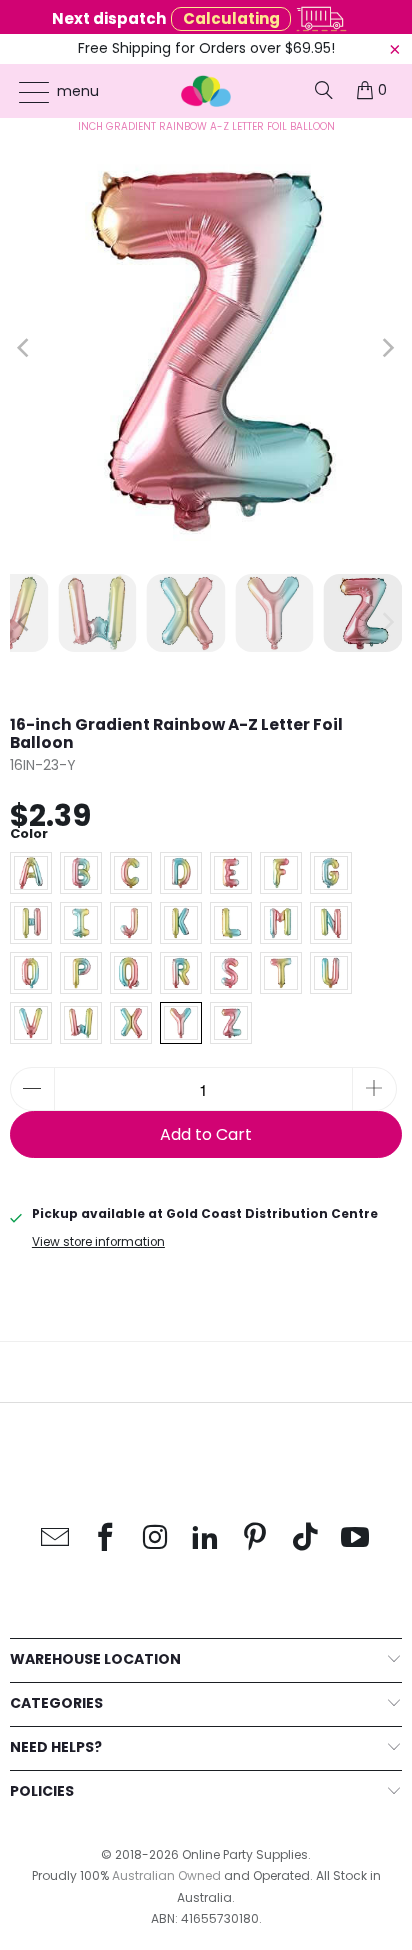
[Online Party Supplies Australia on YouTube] (356, 1538)
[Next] (387, 348)
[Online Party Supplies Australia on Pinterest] (256, 1538)
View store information (98, 1242)
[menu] (24, 92)
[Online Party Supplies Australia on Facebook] (106, 1538)
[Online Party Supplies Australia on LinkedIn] (206, 1538)
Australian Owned (166, 1875)
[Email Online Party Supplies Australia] (56, 1538)
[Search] (324, 90)
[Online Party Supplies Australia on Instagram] (156, 1538)
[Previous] (25, 348)
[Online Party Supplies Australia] (206, 91)
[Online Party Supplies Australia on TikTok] (306, 1538)
